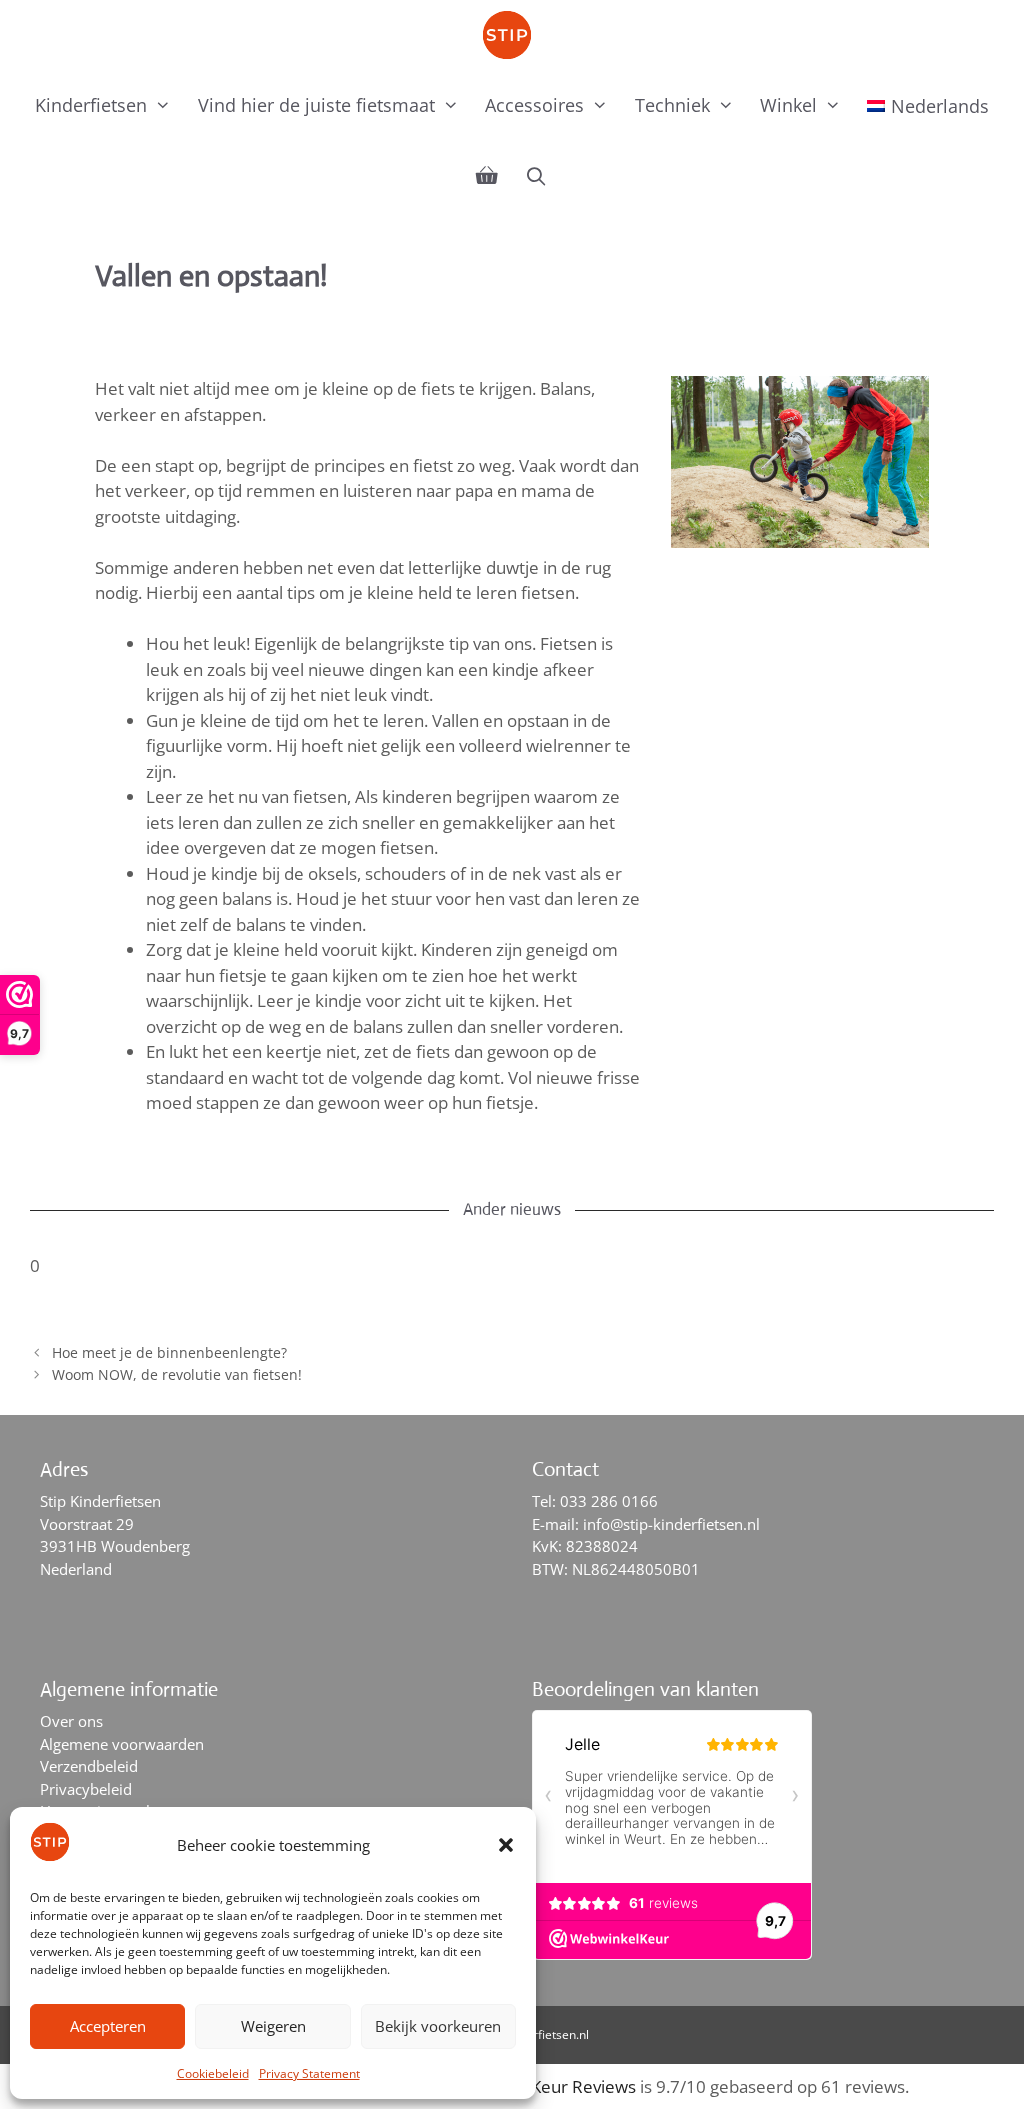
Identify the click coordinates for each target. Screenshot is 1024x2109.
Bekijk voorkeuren (438, 2026)
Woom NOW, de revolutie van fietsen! (177, 1374)
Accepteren (108, 2026)
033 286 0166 (609, 1501)
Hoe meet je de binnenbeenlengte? (169, 1352)
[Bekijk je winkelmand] (487, 176)
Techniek (672, 105)
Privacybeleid (86, 1789)
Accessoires (534, 105)
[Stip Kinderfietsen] (512, 35)
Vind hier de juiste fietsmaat (316, 105)
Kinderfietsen (91, 105)
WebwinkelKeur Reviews (540, 2086)
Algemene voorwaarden (122, 1744)
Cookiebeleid (213, 2073)
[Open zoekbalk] (535, 176)
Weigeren (273, 2026)
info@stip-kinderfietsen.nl (671, 1524)
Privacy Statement (309, 2073)
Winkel (788, 105)
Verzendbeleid (89, 1766)
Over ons (71, 1721)
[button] (506, 1845)
